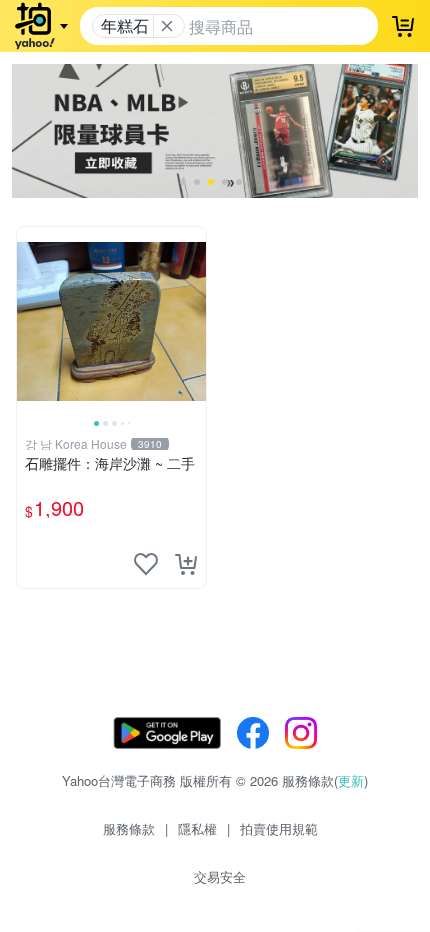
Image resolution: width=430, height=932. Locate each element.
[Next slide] (193, 321)
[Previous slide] (30, 321)
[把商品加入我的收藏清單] (146, 564)
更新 (351, 780)
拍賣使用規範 (279, 828)
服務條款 (129, 828)
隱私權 (197, 828)
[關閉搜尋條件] (167, 26)
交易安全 (220, 876)
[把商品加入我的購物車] (186, 564)
